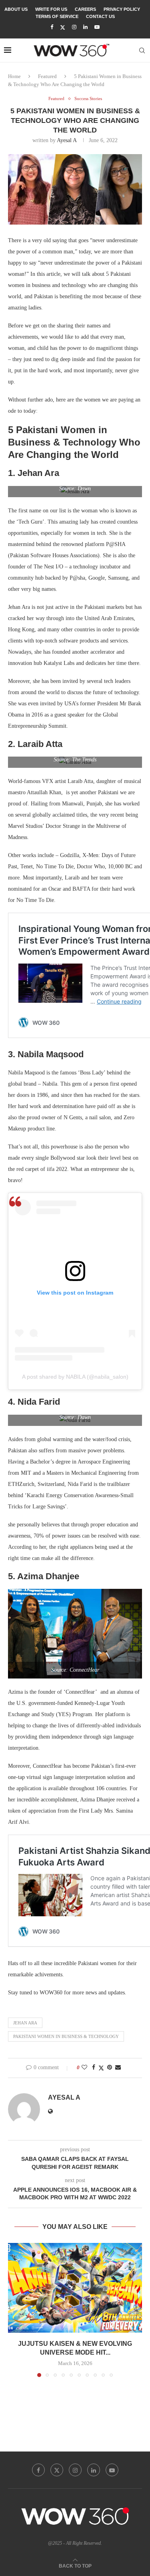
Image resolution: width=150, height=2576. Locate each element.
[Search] (142, 50)
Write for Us (51, 9)
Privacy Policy (122, 9)
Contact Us (100, 16)
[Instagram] (74, 27)
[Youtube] (97, 27)
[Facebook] (52, 27)
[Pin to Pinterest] (110, 2068)
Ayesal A (67, 140)
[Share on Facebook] (94, 2068)
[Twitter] (63, 27)
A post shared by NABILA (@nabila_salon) (75, 1377)
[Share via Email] (118, 2068)
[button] (15, 2310)
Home (14, 76)
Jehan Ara (25, 2023)
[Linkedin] (85, 27)
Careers (85, 9)
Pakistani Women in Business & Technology (66, 2036)
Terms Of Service (57, 16)
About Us (16, 9)
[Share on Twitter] (101, 2068)
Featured (47, 76)
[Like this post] (84, 2068)
